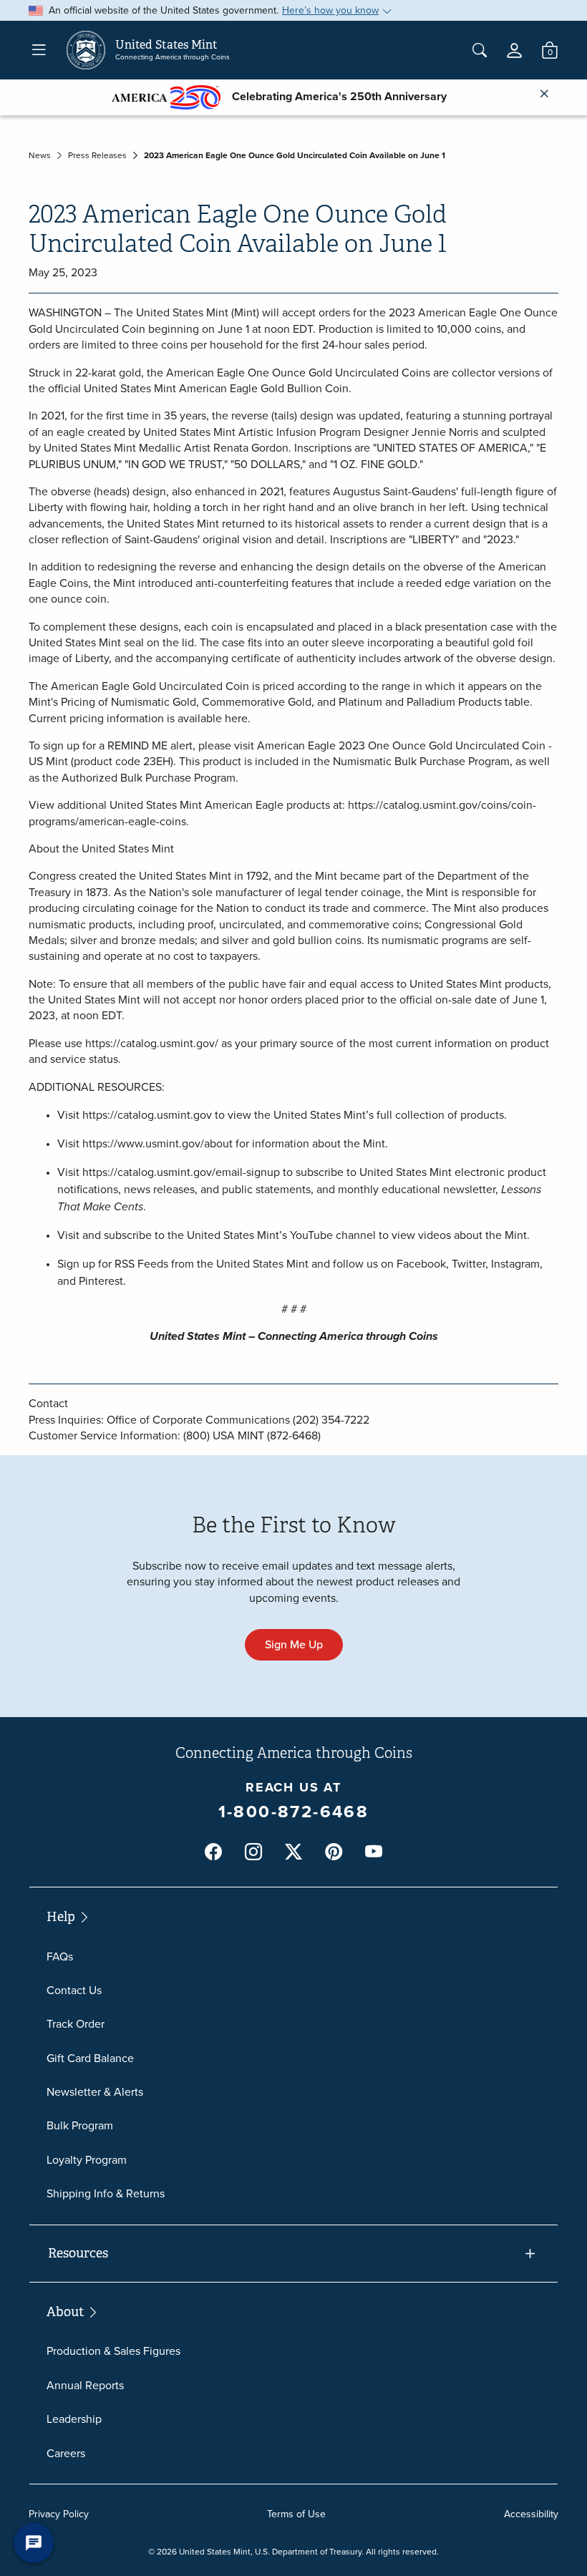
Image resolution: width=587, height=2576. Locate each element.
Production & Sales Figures (113, 2351)
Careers (66, 2453)
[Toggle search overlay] (480, 50)
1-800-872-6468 (294, 1812)
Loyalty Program (87, 2160)
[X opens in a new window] (293, 1852)
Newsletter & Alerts (95, 2092)
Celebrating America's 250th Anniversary (334, 96)
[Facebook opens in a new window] (213, 1852)
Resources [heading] (78, 2253)
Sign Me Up (294, 1644)
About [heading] (67, 2312)
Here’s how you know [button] (330, 10)
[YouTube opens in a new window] (374, 1852)
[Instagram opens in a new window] (253, 1852)
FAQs (60, 1957)
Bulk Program (80, 2125)
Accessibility (531, 2514)
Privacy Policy (59, 2514)
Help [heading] (62, 1917)
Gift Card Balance (90, 2058)
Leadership (74, 2419)
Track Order (76, 2024)
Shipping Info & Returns (106, 2193)
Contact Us (74, 1990)
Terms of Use (296, 2514)
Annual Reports (85, 2385)
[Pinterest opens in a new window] (334, 1852)
